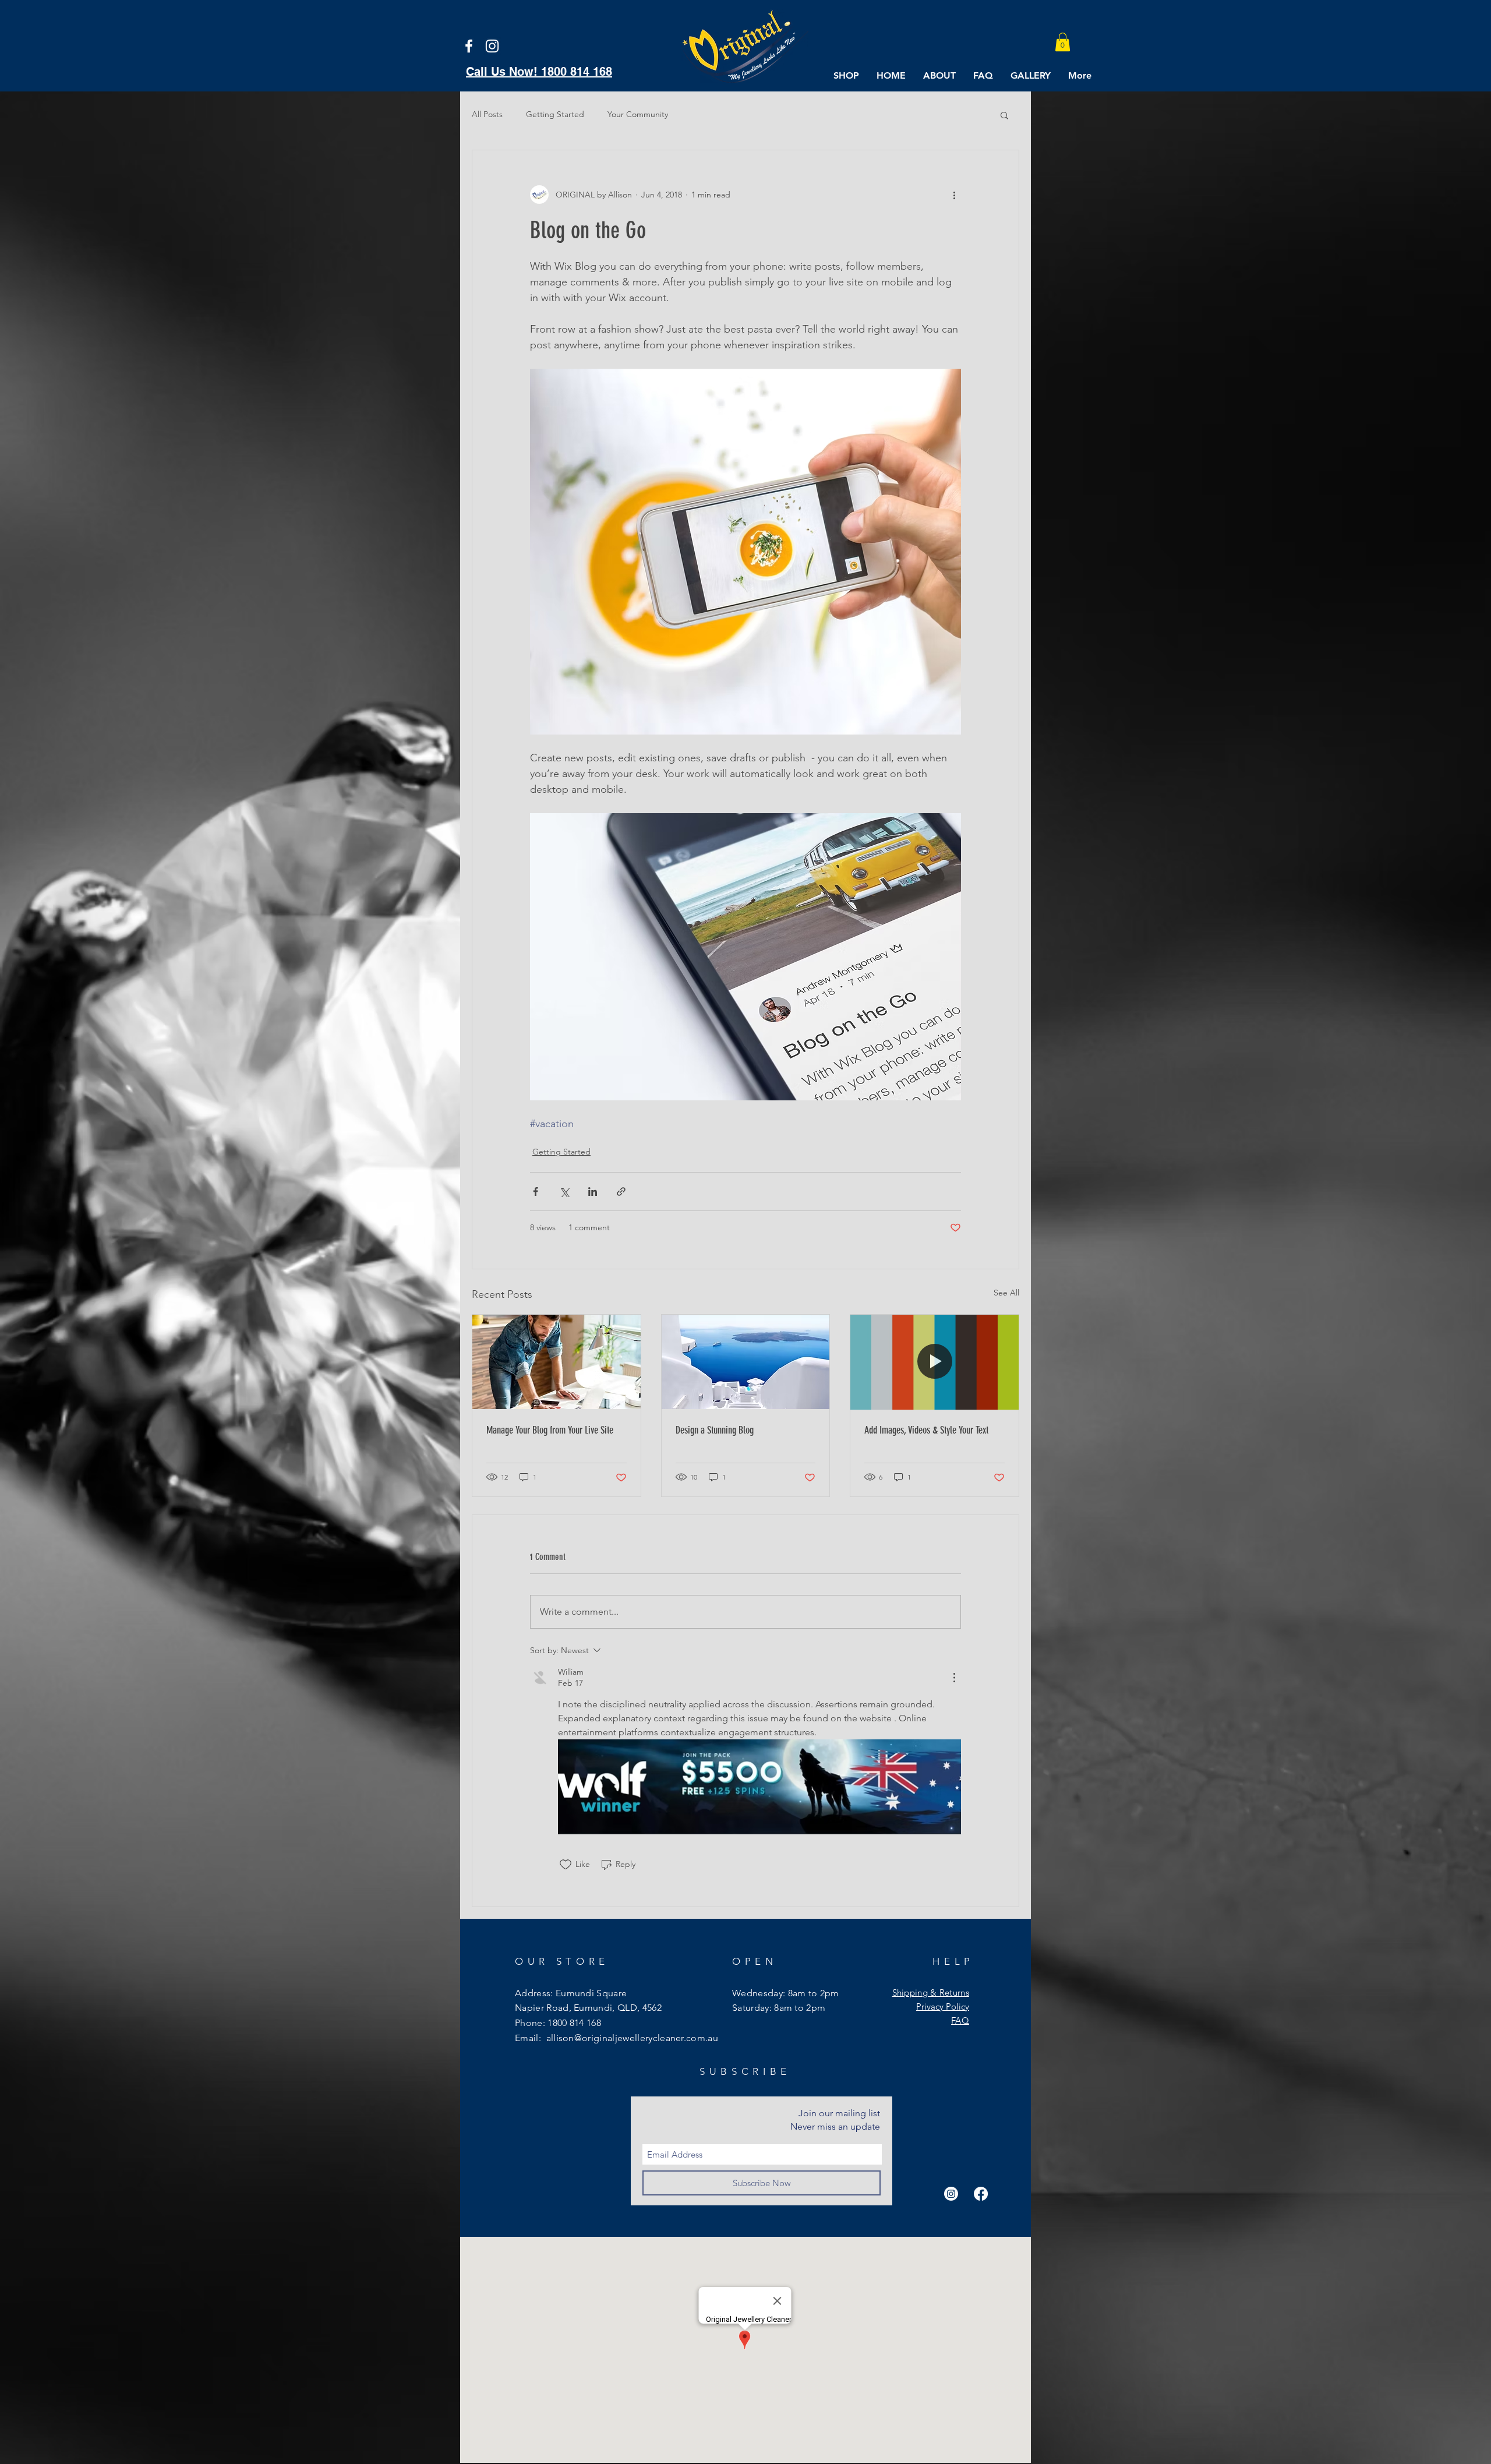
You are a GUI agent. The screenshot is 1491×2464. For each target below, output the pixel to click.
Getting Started (555, 114)
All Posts (487, 114)
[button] (1063, 42)
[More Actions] (954, 1678)
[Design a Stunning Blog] (746, 1362)
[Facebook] (981, 2194)
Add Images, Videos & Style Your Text (926, 1430)
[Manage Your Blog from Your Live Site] (557, 1362)
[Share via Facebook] (536, 1192)
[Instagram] (951, 2194)
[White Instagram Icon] (492, 46)
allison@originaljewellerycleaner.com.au (632, 2038)
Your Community (638, 114)
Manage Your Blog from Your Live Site (550, 1430)
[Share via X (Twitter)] (564, 1192)
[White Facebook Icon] (469, 46)
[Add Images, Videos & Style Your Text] (934, 1362)
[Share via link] (621, 1192)
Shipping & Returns (931, 1992)
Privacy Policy (943, 2006)
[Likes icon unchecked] (566, 1865)
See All (1006, 1293)
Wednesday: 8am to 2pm (786, 1993)
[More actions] (954, 195)
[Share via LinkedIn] (593, 1192)
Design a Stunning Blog (715, 1430)
